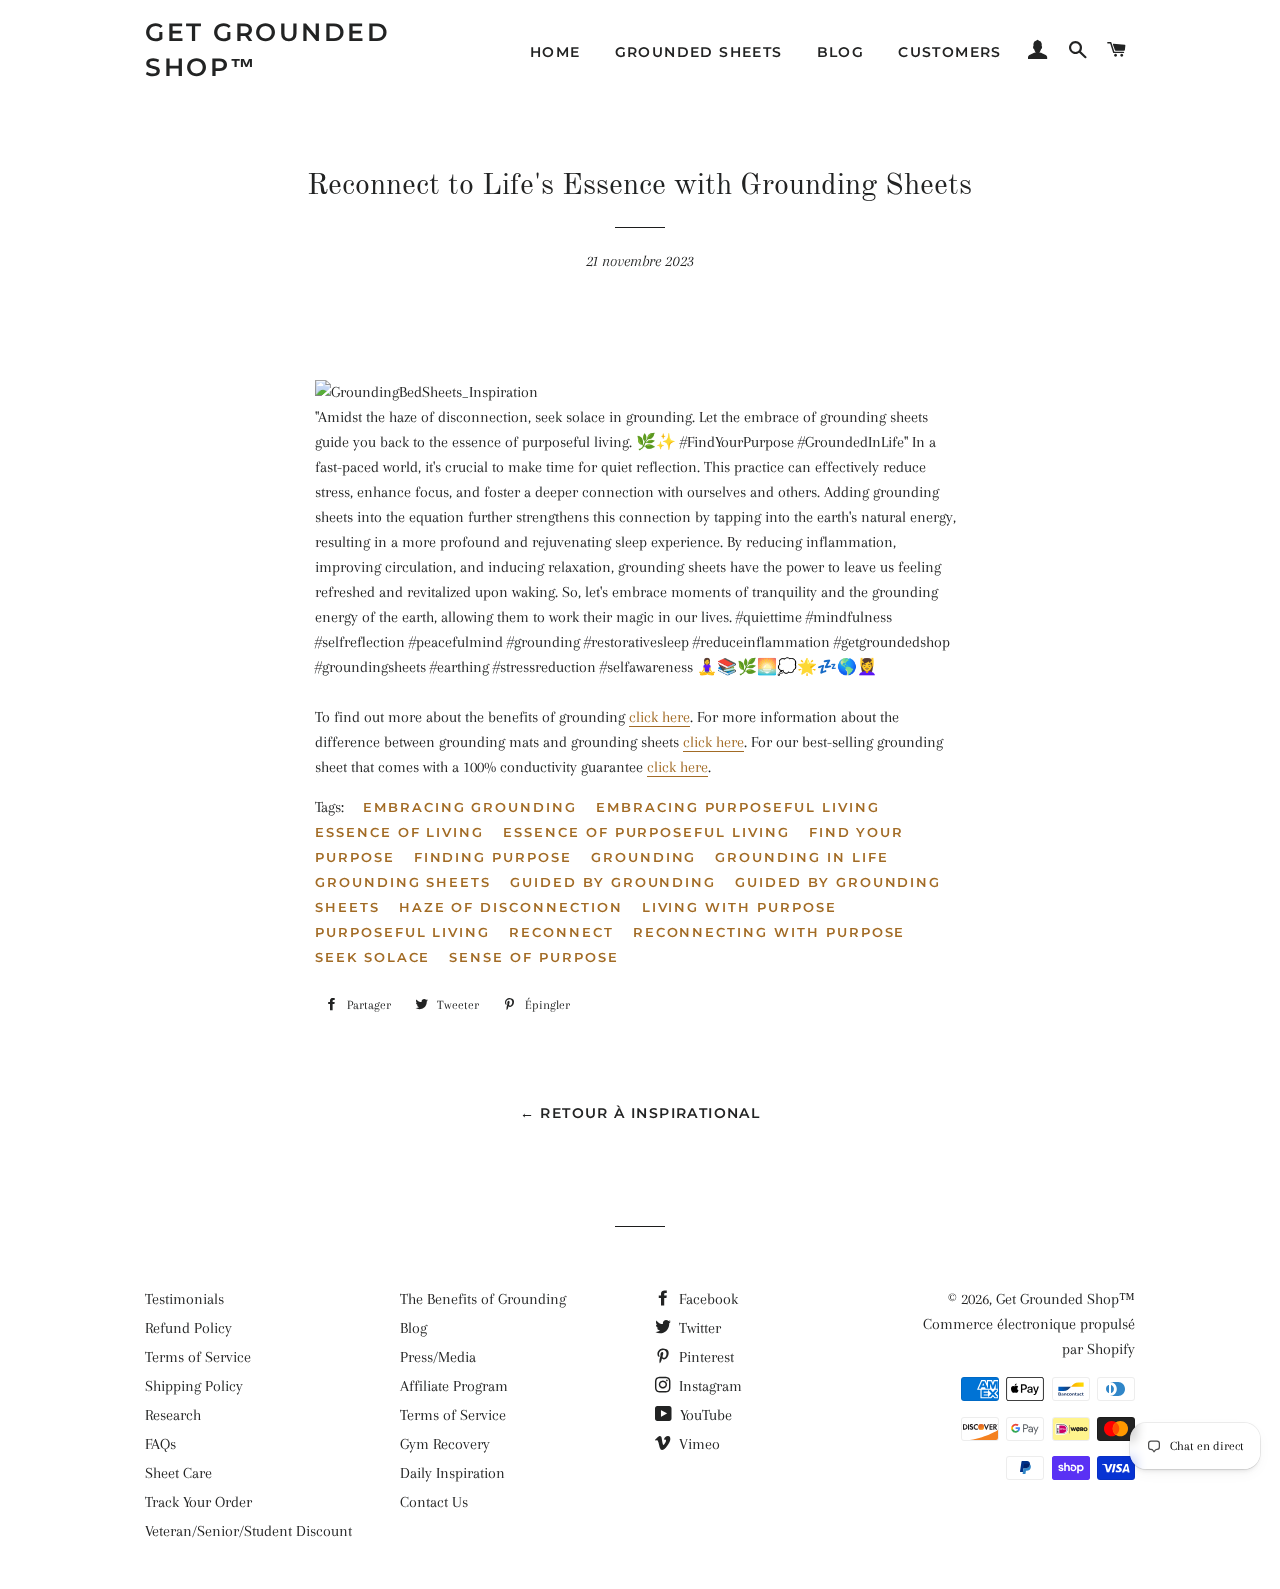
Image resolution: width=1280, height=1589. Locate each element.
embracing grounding (470, 807)
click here (659, 717)
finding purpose (493, 857)
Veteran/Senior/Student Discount (248, 1531)
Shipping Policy (194, 1386)
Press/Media (438, 1357)
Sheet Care (178, 1473)
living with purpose (739, 907)
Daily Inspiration (452, 1473)
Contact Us (434, 1502)
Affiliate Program (454, 1386)
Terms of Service (198, 1357)
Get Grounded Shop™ (267, 49)
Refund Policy (188, 1328)
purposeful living (402, 932)
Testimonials (184, 1299)
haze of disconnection (511, 907)
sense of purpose (533, 957)
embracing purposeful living (738, 807)
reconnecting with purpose (769, 932)
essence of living (399, 832)
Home (555, 52)
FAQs (160, 1444)
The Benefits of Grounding (483, 1299)
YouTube (704, 1415)
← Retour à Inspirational (640, 1113)
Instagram (708, 1386)
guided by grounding (613, 882)
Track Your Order (198, 1502)
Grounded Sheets (699, 52)
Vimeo (697, 1444)
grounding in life (801, 857)
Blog (841, 52)
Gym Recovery (445, 1444)
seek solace (372, 957)
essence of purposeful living (646, 832)
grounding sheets (403, 882)
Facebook (706, 1299)
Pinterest (704, 1357)
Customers (950, 52)
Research (173, 1415)
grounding (644, 857)
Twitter (698, 1328)
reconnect (561, 932)
